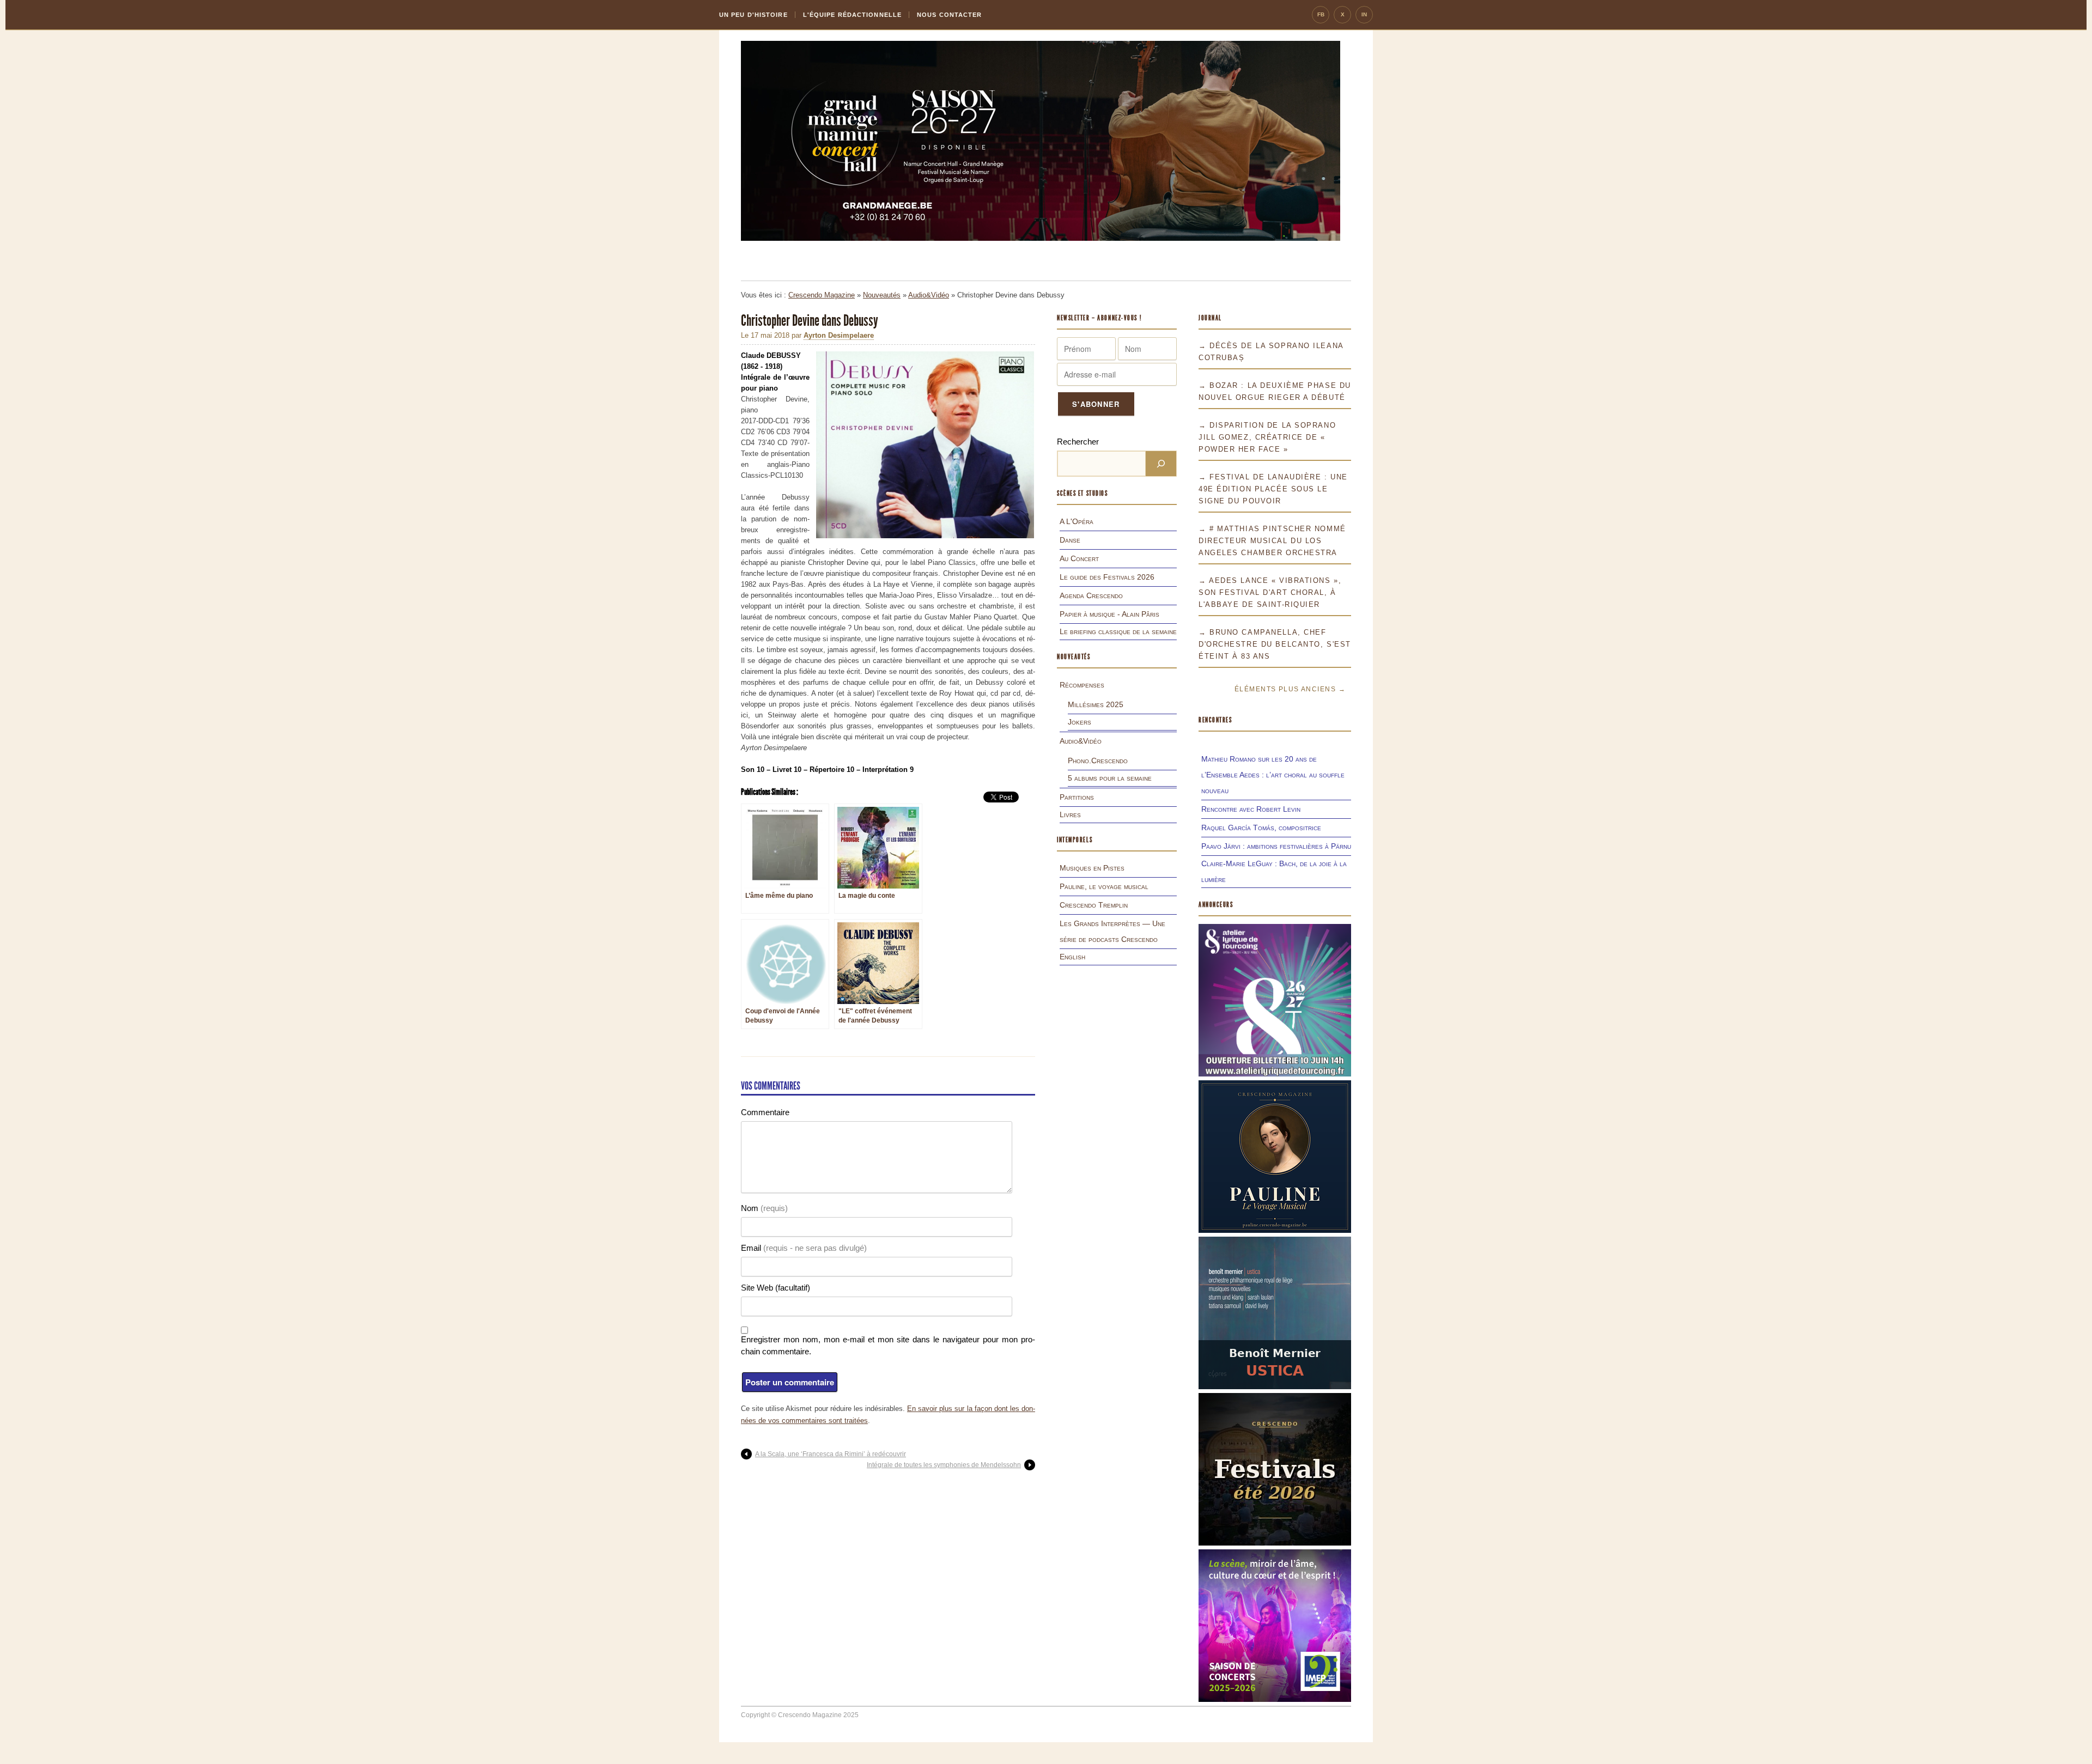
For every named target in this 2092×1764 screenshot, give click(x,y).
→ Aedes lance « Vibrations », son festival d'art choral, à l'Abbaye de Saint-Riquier (1270, 592)
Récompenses (1082, 685)
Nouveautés (882, 295)
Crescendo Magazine (822, 295)
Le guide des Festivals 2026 (1107, 577)
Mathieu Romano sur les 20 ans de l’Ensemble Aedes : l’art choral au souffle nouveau (1273, 775)
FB (1321, 14)
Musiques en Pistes (1092, 868)
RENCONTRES (1215, 720)
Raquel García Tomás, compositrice (1261, 828)
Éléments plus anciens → (1290, 689)
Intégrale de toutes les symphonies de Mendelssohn (944, 1465)
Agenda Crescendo (1091, 595)
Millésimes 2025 (1096, 704)
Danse (1070, 540)
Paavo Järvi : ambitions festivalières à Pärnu (1276, 846)
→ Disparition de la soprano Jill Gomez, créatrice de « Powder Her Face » (1267, 437)
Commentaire (765, 1112)
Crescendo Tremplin (1094, 905)
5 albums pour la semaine (1110, 778)
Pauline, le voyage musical (1104, 886)
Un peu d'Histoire (753, 15)
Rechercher (1078, 442)
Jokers (1080, 722)
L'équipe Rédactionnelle (852, 15)
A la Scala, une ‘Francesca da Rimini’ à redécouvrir (831, 1454)
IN (1364, 14)
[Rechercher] (1161, 464)
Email (804, 1248)
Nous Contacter (949, 15)
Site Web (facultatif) (776, 1288)
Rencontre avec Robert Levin (1251, 809)
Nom (764, 1208)
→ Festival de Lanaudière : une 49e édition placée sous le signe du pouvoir (1273, 489)
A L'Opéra (1077, 521)
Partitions (1077, 797)
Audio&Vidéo (929, 295)
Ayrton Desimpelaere (839, 335)
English (1072, 957)
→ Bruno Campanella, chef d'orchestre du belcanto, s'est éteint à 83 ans (1275, 644)
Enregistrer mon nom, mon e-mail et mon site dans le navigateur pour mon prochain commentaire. (888, 1345)
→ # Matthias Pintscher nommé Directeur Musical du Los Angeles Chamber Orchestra (1272, 541)
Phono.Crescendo (1098, 761)
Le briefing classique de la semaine (1118, 631)
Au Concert (1079, 558)
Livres (1070, 814)
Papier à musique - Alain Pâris (1109, 614)
